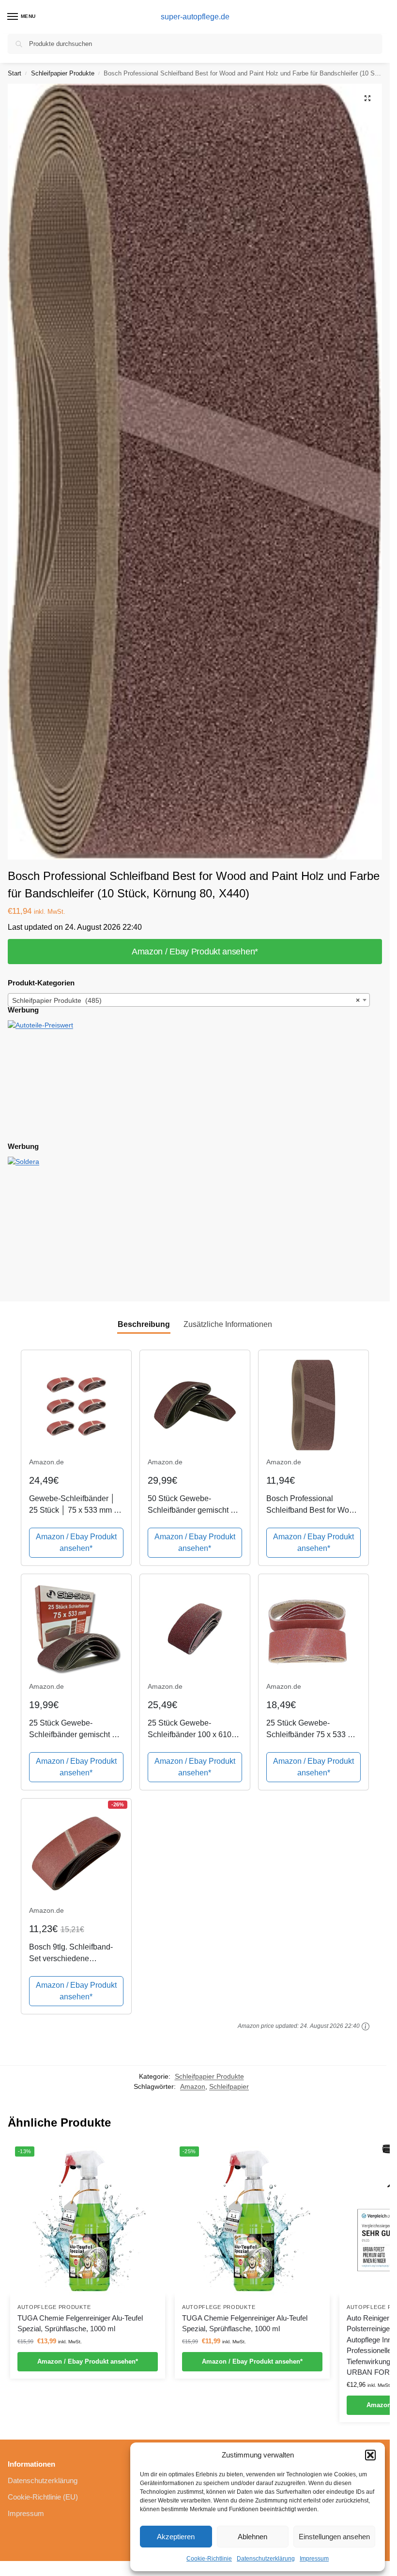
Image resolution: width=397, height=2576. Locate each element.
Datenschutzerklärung (266, 2559)
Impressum (314, 2559)
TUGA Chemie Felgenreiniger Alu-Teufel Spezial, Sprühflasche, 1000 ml (80, 2323)
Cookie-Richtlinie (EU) (43, 2497)
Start (15, 73)
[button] (370, 2455)
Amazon (193, 2087)
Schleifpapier (229, 2087)
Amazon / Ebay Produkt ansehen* (195, 952)
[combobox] (189, 1000)
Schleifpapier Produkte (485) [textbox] (186, 1000)
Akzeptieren (176, 2537)
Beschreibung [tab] (144, 1324)
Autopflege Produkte (54, 2307)
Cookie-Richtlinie (209, 2559)
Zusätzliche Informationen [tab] (228, 1324)
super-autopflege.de (195, 17)
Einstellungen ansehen (334, 2537)
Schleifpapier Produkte (63, 73)
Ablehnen (252, 2537)
